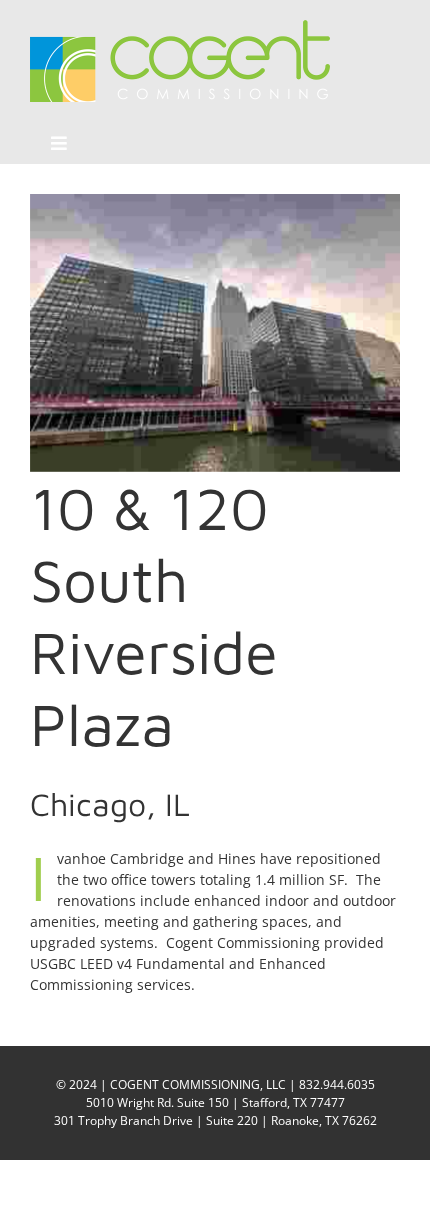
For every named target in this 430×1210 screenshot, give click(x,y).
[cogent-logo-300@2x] (180, 26)
